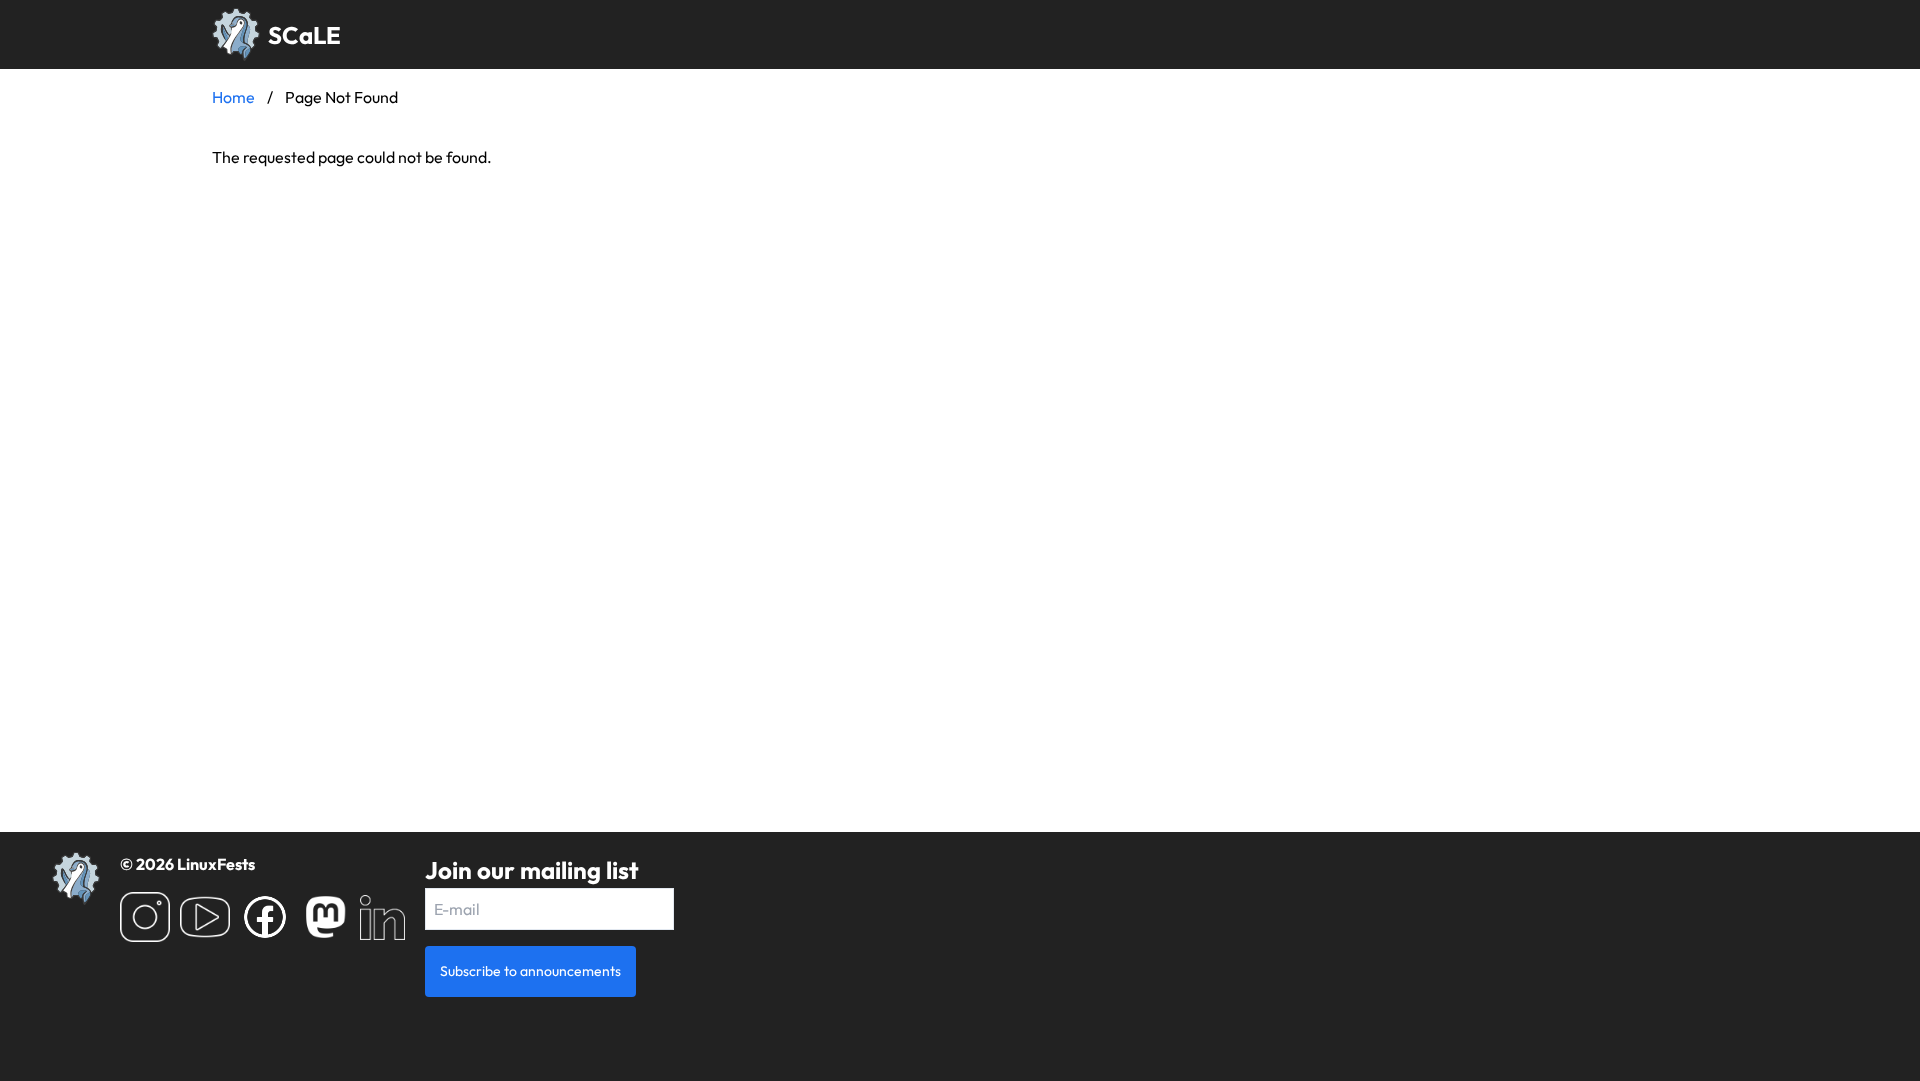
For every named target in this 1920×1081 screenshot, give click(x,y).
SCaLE (304, 35)
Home (233, 97)
